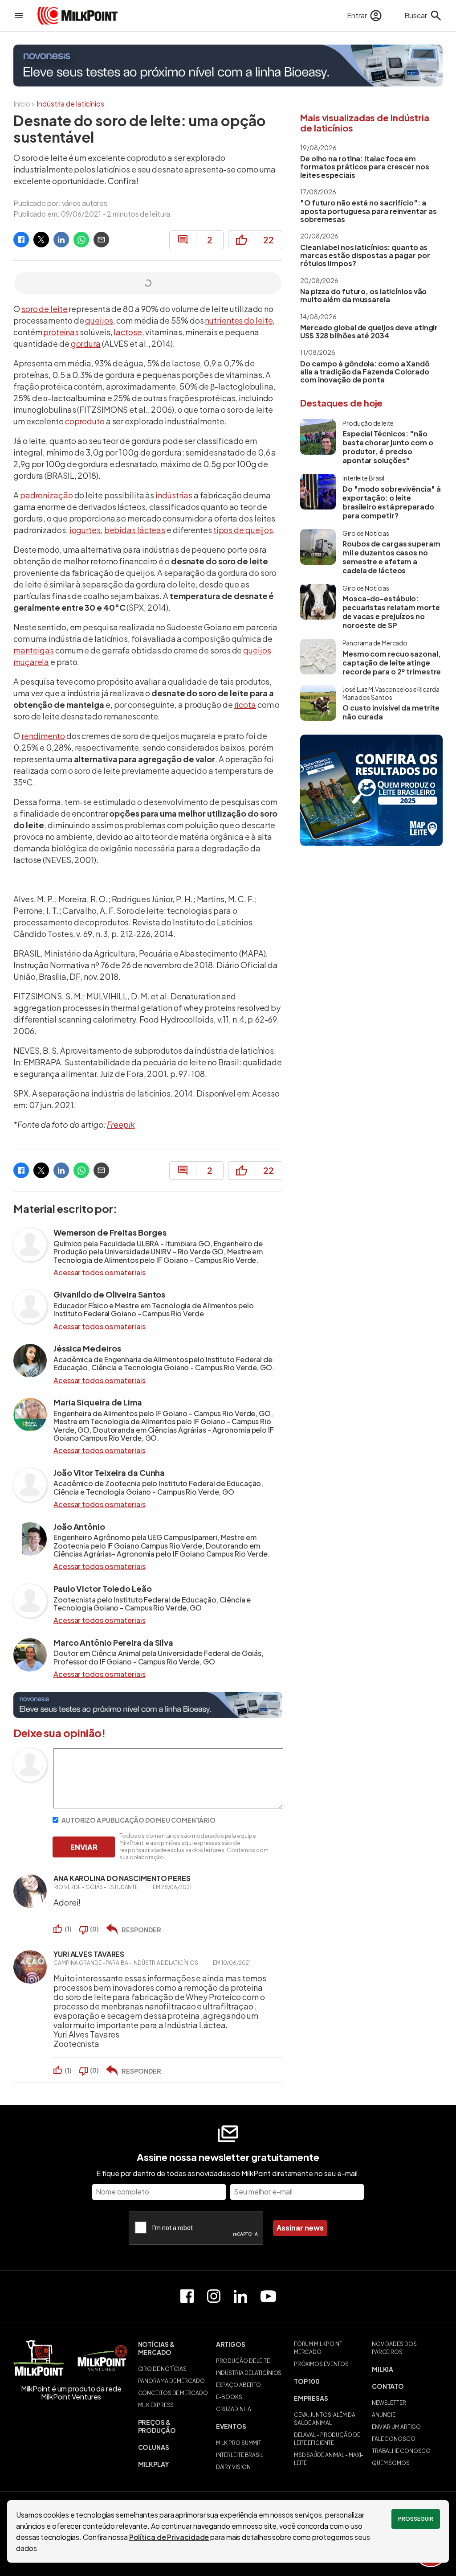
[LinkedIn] (61, 240)
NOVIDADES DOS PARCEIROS (394, 2348)
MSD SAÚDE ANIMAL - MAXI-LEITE (329, 2459)
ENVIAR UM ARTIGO (396, 2427)
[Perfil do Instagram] (214, 2296)
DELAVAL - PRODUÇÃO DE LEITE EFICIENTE (327, 2439)
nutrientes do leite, (240, 320)
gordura (86, 343)
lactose (128, 332)
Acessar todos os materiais (99, 1273)
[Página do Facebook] (187, 2296)
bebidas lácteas (135, 530)
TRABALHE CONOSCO (401, 2451)
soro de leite (45, 309)
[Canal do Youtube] (268, 2296)
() (68, 1929)
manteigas (34, 650)
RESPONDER (141, 1930)
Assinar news (300, 2228)
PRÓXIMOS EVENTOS (321, 2364)
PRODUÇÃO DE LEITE (243, 2361)
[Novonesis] (228, 66)
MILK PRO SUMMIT (239, 2443)
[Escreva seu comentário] (168, 1806)
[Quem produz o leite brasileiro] (371, 790)
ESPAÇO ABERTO (239, 2385)
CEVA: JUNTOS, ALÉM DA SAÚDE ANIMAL (325, 2419)
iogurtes (85, 530)
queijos (99, 320)
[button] (173, 2348)
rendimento (43, 736)
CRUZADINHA (234, 2409)
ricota (245, 705)
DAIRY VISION (233, 2467)
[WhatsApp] (81, 240)
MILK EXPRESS (156, 2405)
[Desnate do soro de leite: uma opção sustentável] (21, 240)
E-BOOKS (229, 2397)
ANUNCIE (384, 2415)
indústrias (174, 495)
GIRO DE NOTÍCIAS (162, 2369)
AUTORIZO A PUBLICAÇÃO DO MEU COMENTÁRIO (138, 1820)
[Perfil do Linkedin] (240, 2296)
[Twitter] (41, 240)
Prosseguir (416, 2519)
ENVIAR (84, 1847)
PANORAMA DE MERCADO (171, 2381)
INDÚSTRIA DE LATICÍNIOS (249, 2373)
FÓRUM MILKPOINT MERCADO (318, 2348)
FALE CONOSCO (394, 2439)
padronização (47, 495)
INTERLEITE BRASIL (240, 2455)
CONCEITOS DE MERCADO (173, 2393)
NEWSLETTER (389, 2403)
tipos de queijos (243, 530)
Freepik (121, 1124)
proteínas (61, 332)
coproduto (85, 421)
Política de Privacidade (169, 2537)
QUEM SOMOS (391, 2463)
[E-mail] (101, 240)
